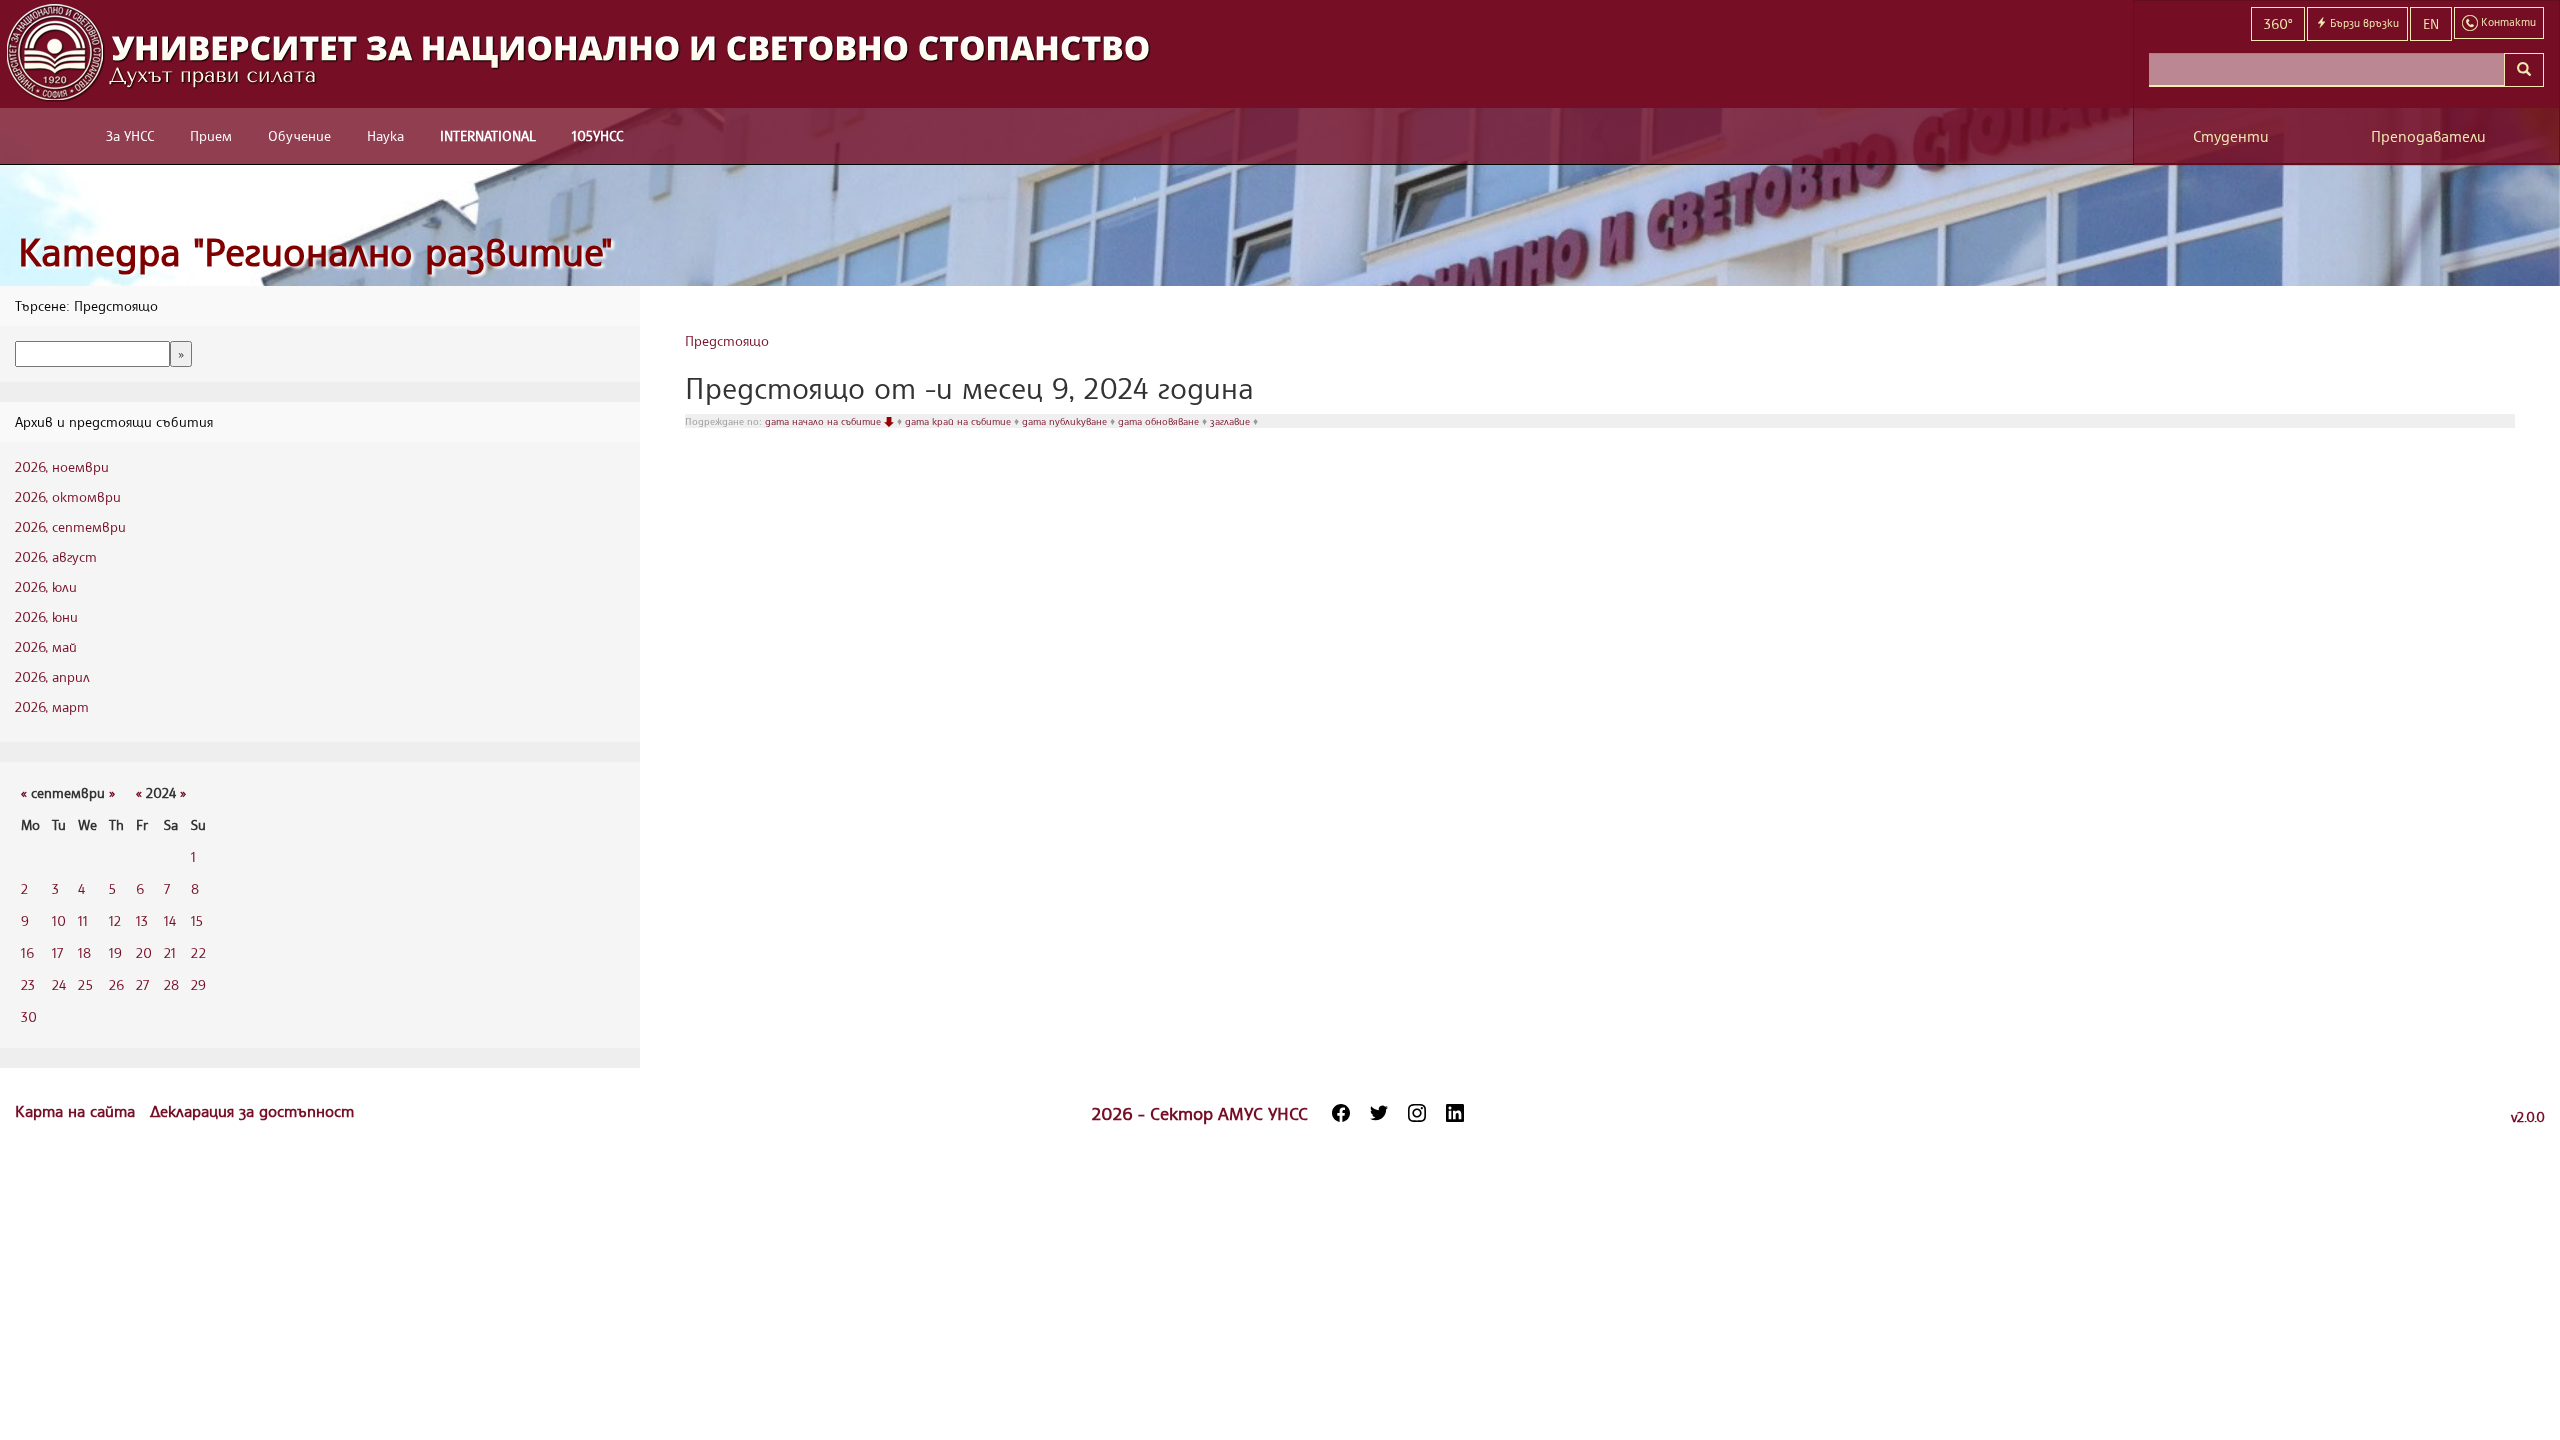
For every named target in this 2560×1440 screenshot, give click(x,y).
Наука (385, 135)
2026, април (52, 676)
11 (83, 920)
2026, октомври (68, 496)
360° (2278, 23)
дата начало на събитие (824, 421)
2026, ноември (62, 466)
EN (2431, 23)
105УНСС (597, 135)
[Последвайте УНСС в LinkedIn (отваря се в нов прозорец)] (1455, 1113)
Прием (211, 135)
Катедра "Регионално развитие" (315, 251)
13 (142, 920)
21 (170, 952)
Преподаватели (2428, 136)
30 (29, 1016)
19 (115, 952)
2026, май (46, 646)
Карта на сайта (77, 1111)
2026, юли (46, 586)
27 (142, 984)
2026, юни (46, 616)
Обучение (299, 135)
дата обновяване (1160, 421)
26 (116, 984)
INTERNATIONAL (488, 135)
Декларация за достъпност (252, 1111)
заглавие (1231, 421)
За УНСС (130, 135)
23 (28, 984)
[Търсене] (2524, 70)
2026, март (52, 706)
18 (84, 952)
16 (27, 952)
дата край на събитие (959, 421)
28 (171, 984)
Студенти (2231, 136)
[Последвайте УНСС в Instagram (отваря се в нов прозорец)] (1417, 1113)
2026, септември (70, 526)
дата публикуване (1066, 421)
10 (59, 920)
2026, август (56, 556)
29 (198, 984)
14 (170, 920)
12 (115, 920)
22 (198, 952)
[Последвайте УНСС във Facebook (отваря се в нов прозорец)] (1341, 1113)
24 (59, 984)
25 (85, 984)
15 (197, 920)
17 (57, 952)
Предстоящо (727, 340)
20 (144, 952)
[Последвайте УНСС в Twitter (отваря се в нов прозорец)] (1379, 1113)
